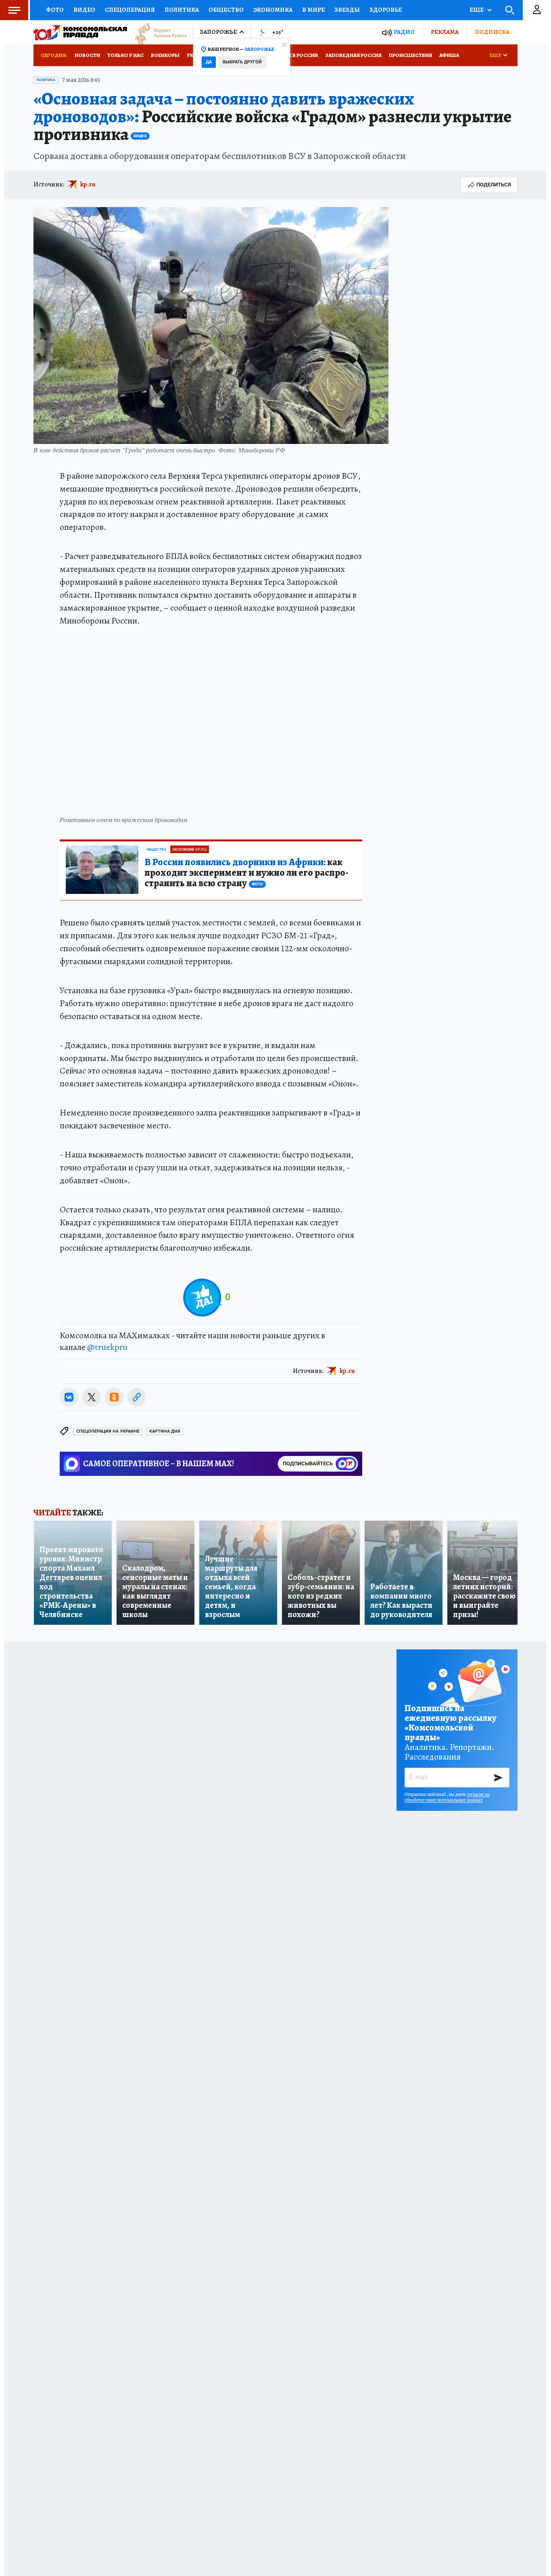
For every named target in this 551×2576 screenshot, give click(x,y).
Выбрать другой (242, 62)
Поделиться (494, 185)
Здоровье (386, 10)
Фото (55, 10)
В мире (313, 10)
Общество (226, 10)
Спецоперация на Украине (108, 1431)
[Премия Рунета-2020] (157, 32)
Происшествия (410, 55)
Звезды (347, 10)
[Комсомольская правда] (80, 32)
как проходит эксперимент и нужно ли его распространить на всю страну (246, 873)
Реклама (445, 32)
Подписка (492, 32)
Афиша (449, 55)
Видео (84, 10)
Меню (14, 10)
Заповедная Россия (353, 55)
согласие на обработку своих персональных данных (447, 1797)
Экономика (273, 10)
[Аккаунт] (537, 10)
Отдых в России (295, 55)
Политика (182, 10)
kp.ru (88, 184)
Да (209, 62)
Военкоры (165, 55)
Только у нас (125, 55)
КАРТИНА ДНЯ (165, 1431)
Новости (87, 55)
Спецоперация (130, 10)
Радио (404, 32)
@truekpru (107, 1347)
